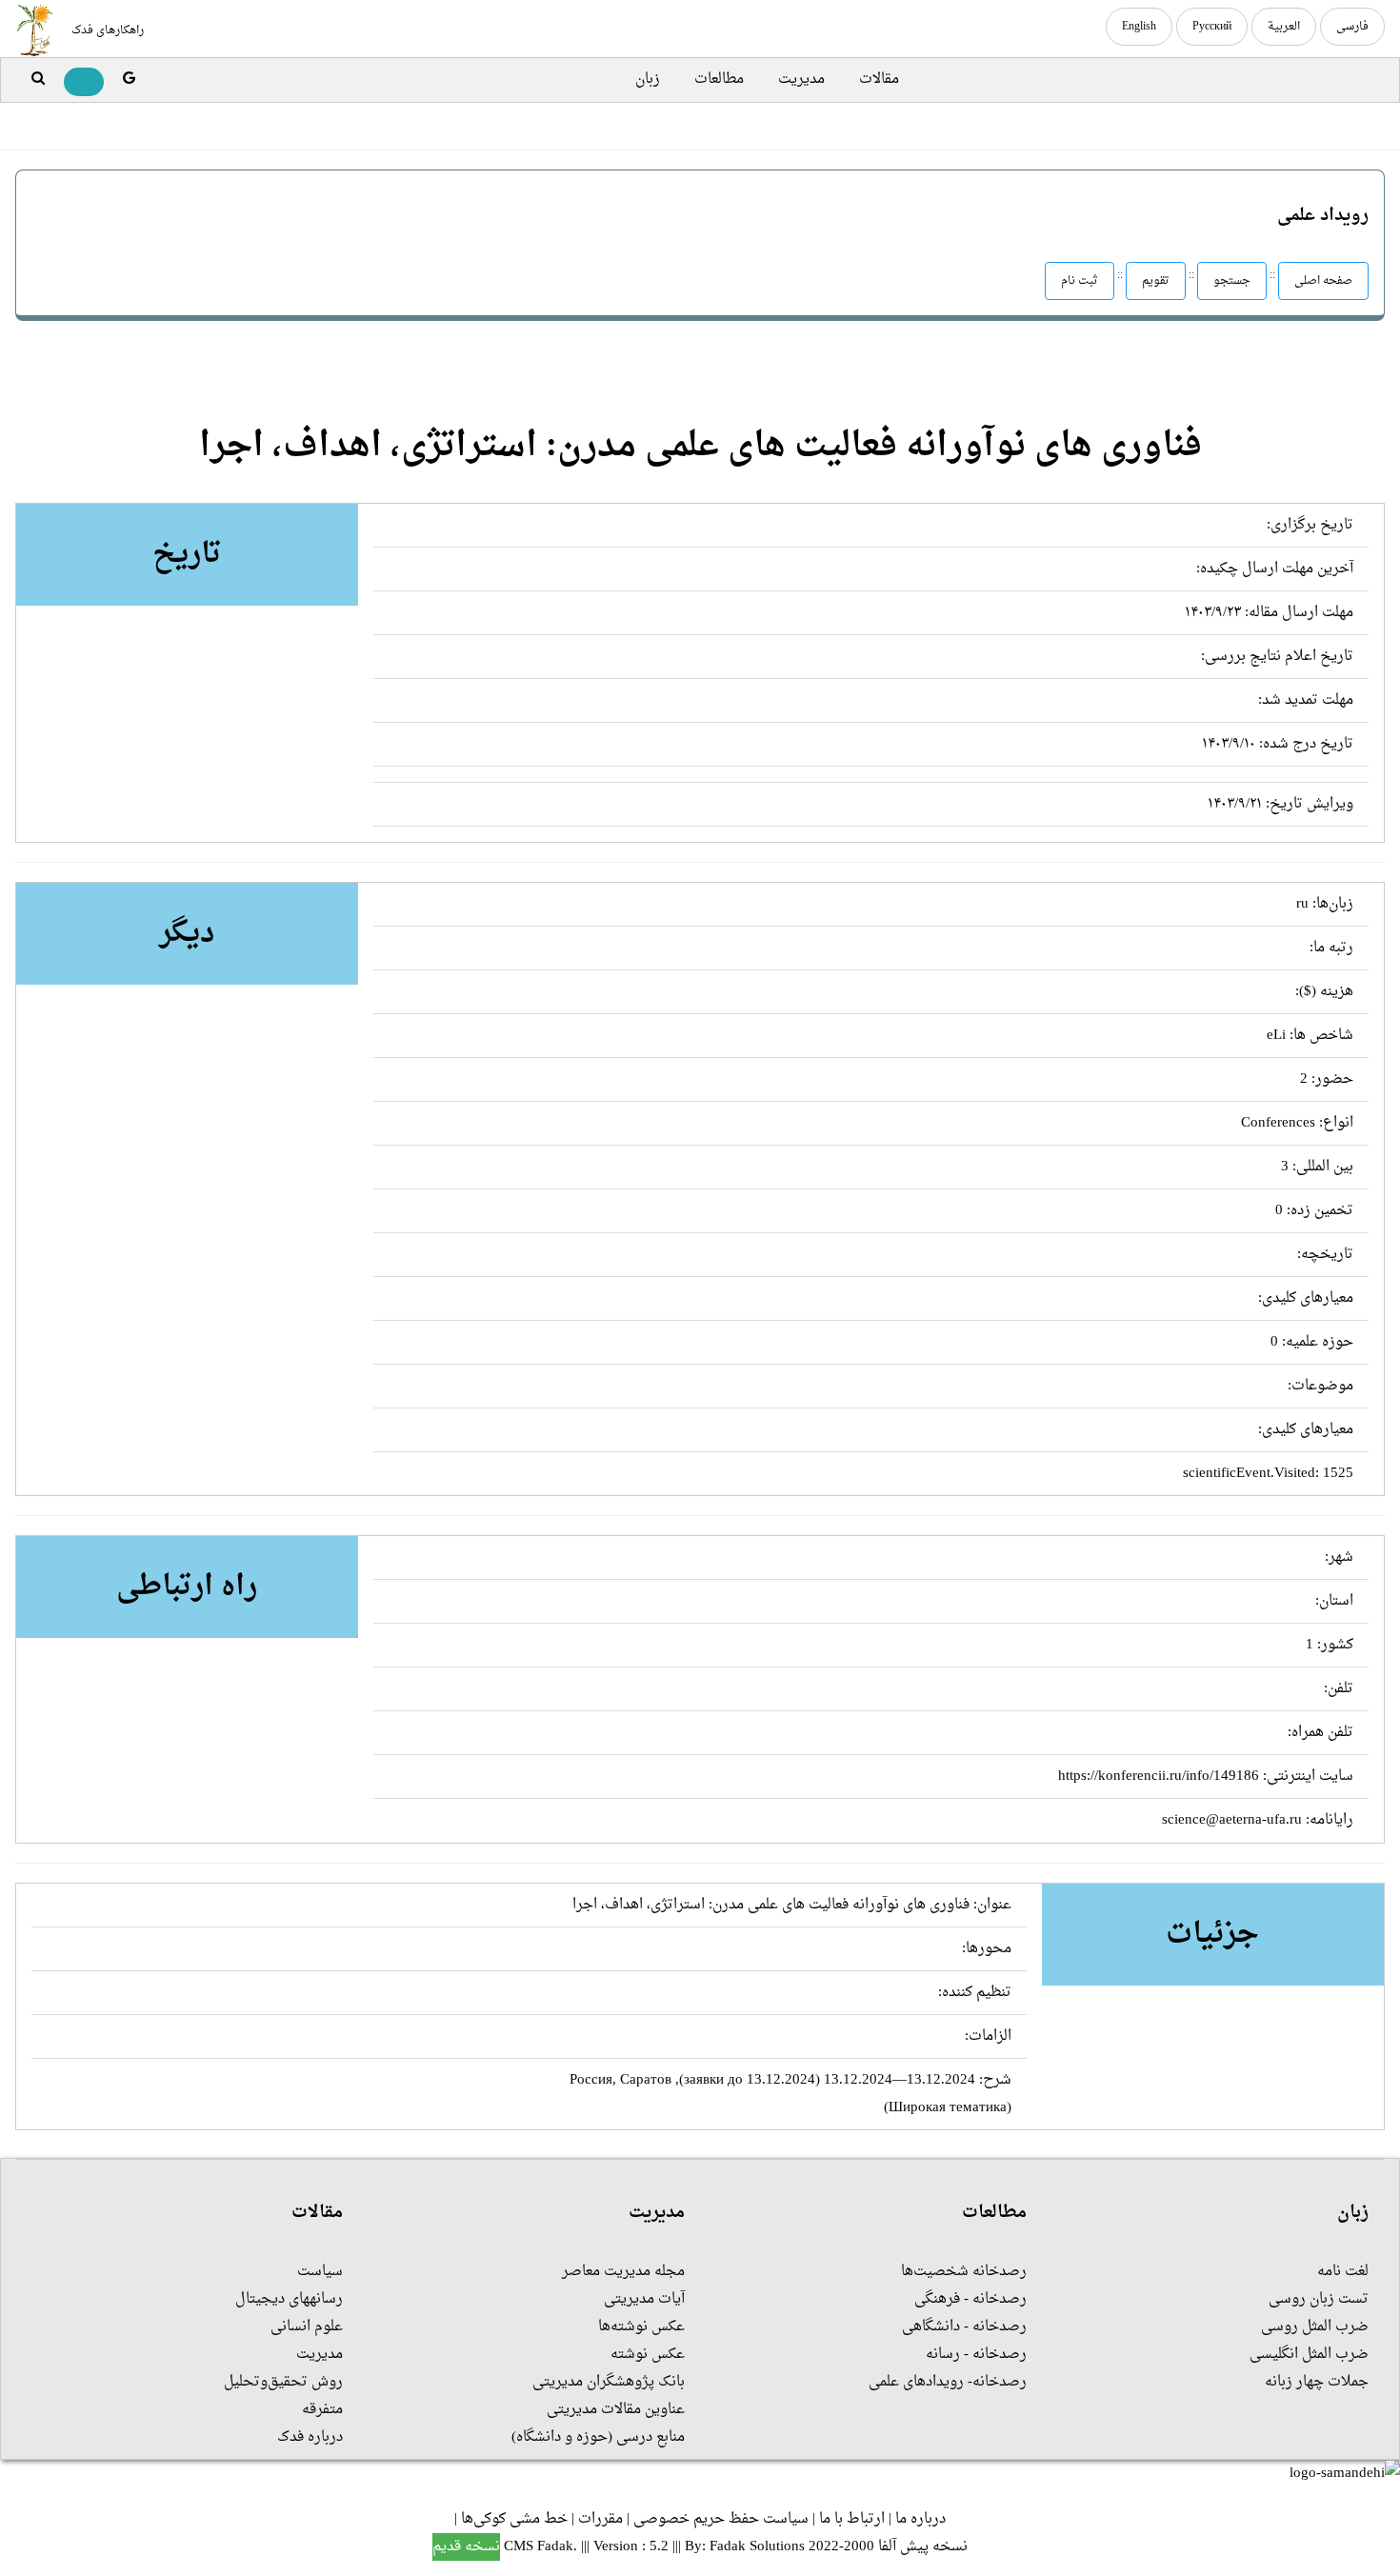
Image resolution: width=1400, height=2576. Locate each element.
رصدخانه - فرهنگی (970, 2299)
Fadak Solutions (757, 2547)
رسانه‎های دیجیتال (289, 2299)
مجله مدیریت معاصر (623, 2272)
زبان (648, 80)
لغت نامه (1343, 2272)
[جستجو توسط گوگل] (129, 80)
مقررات (600, 2519)
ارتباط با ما (852, 2519)
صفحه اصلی (1323, 281)
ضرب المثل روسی (1315, 2327)
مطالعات (719, 80)
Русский (1212, 27)
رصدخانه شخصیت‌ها (964, 2272)
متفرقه (322, 2410)
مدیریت (801, 80)
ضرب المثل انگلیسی (1309, 2355)
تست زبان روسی (1319, 2299)
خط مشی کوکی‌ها (514, 2519)
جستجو (1232, 281)
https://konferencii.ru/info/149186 (1159, 1777)
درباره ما (920, 2519)
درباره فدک (310, 2437)
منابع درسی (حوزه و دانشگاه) (598, 2437)
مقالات (879, 80)
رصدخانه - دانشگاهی (964, 2327)
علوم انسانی (307, 2327)
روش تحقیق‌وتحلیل (283, 2382)
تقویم (1156, 281)
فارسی (1352, 27)
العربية (1284, 27)
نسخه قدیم (466, 2547)
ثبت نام (1080, 281)
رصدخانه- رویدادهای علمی (948, 2382)
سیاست (320, 2272)
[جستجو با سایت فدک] (38, 80)
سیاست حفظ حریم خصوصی (721, 2519)
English (1139, 27)
